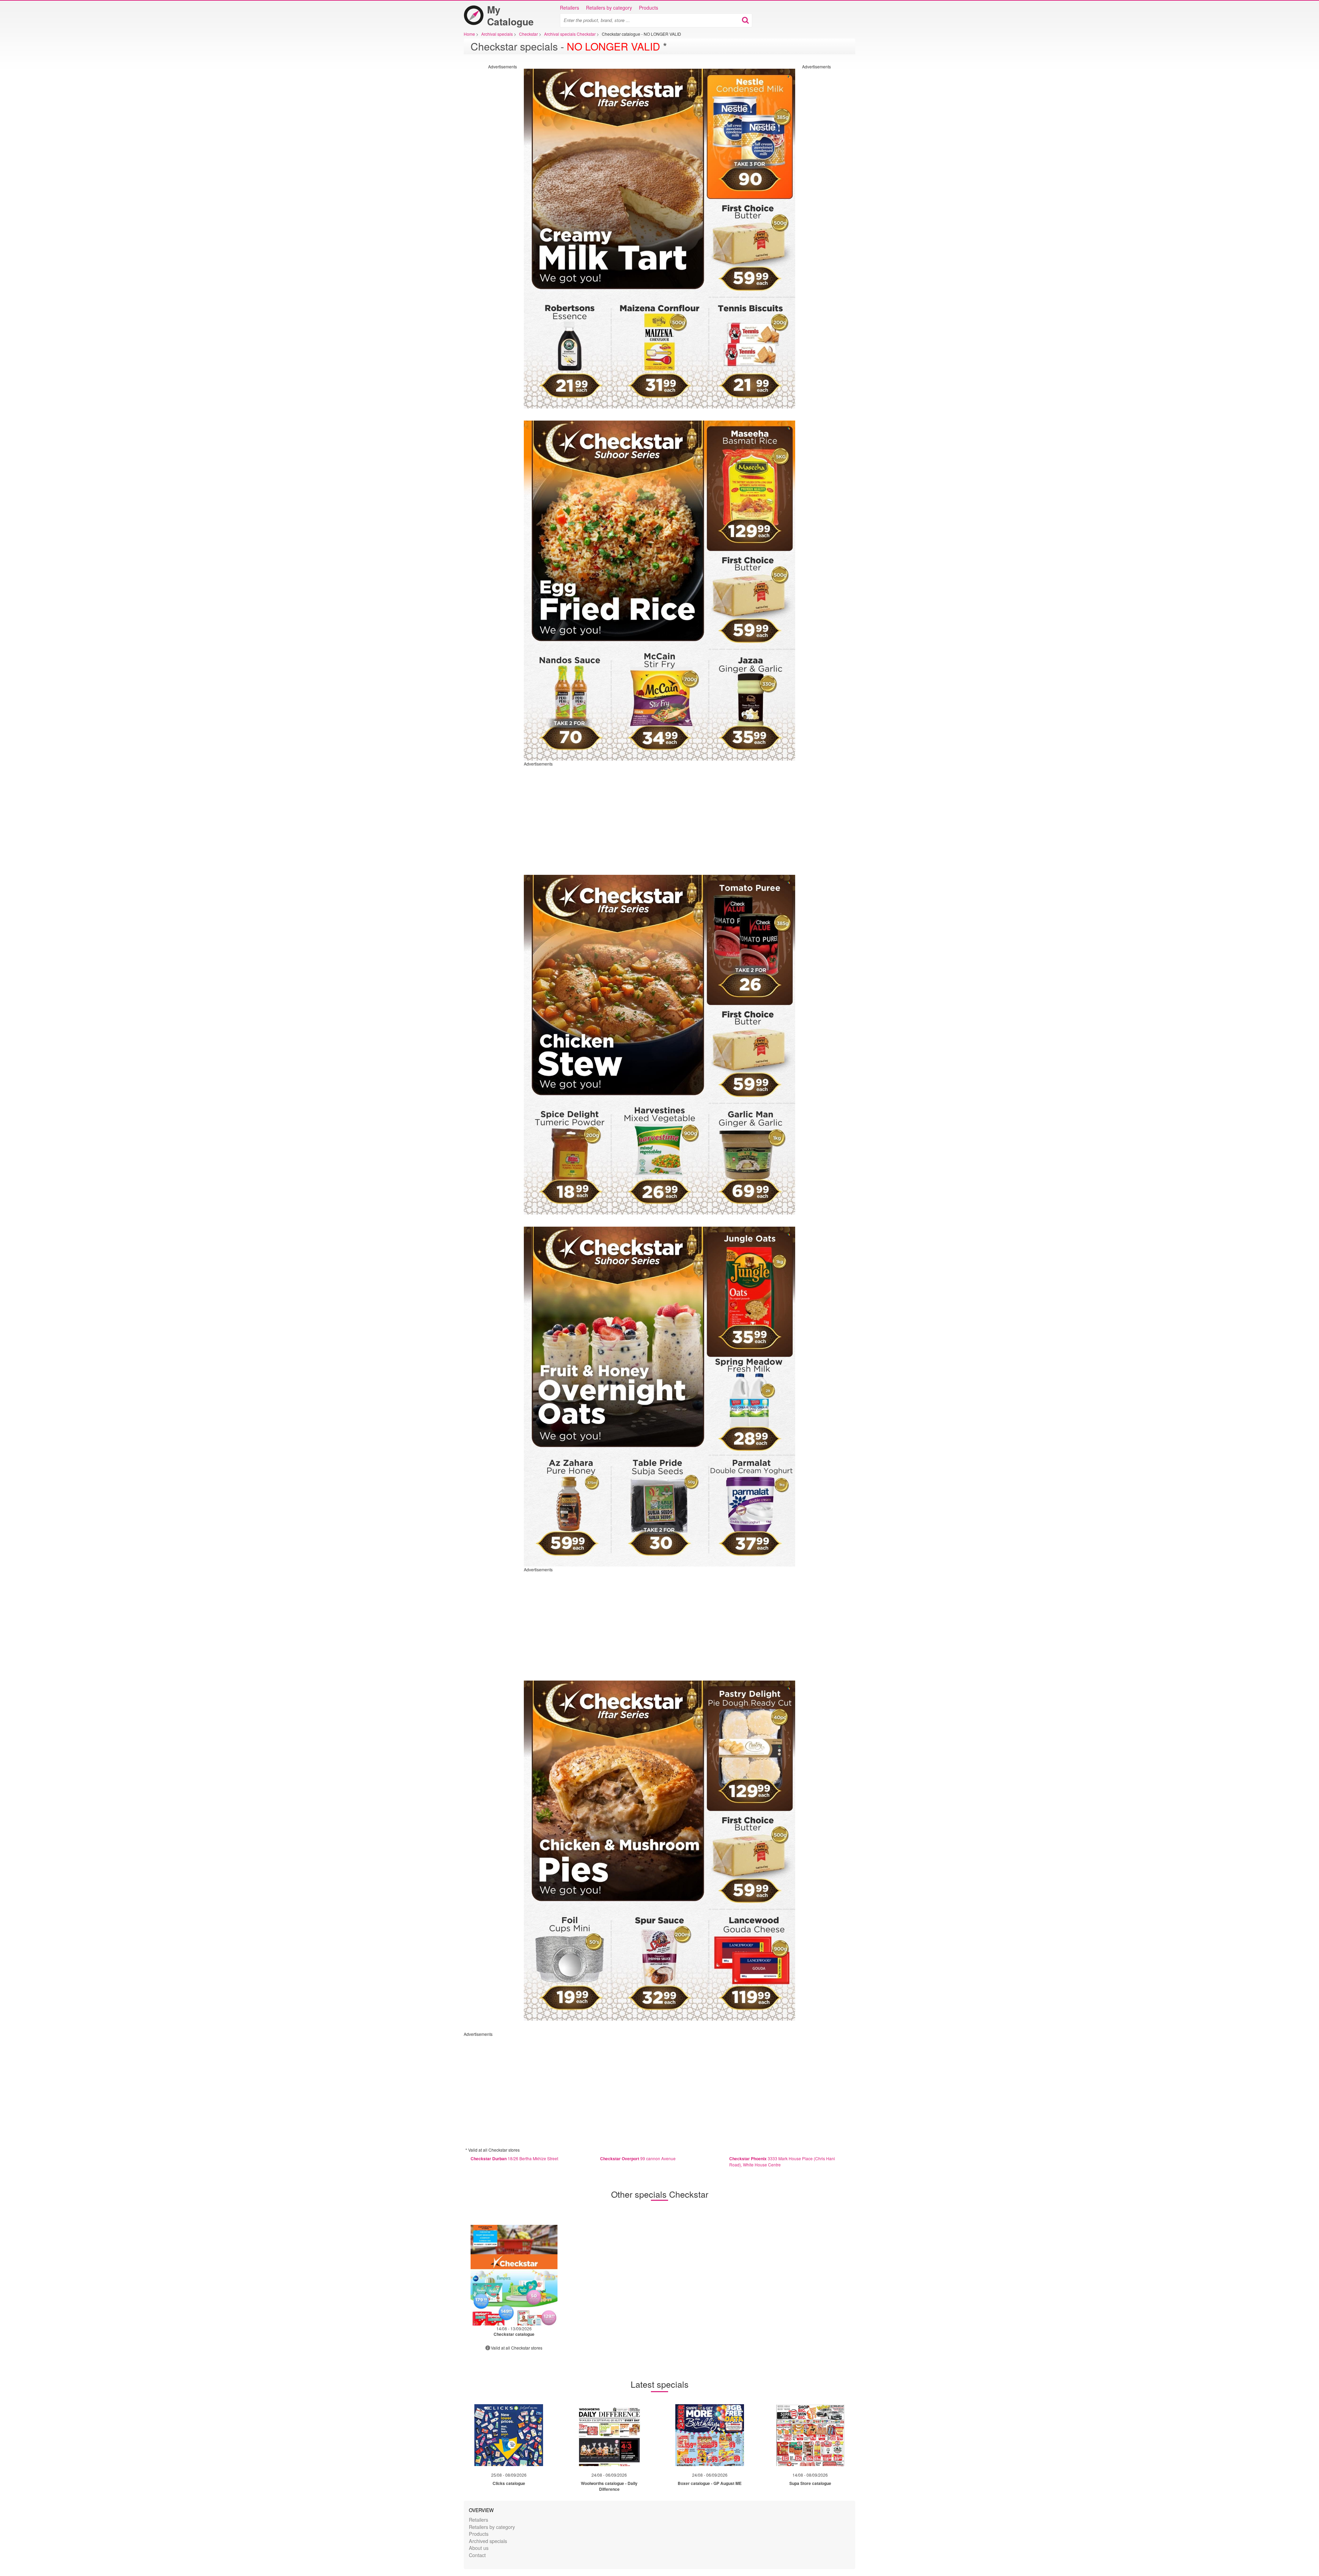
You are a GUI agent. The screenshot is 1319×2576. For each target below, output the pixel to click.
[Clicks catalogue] (509, 2435)
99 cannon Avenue (638, 2158)
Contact (477, 2555)
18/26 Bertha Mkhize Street (514, 2158)
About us (479, 2548)
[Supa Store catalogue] (810, 2435)
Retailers (570, 8)
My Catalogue (510, 15)
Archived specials (488, 2541)
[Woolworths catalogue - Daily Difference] (609, 2435)
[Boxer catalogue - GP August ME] (710, 2435)
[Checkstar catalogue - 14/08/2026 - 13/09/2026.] (514, 2275)
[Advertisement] (489, 172)
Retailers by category (609, 8)
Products (649, 8)
